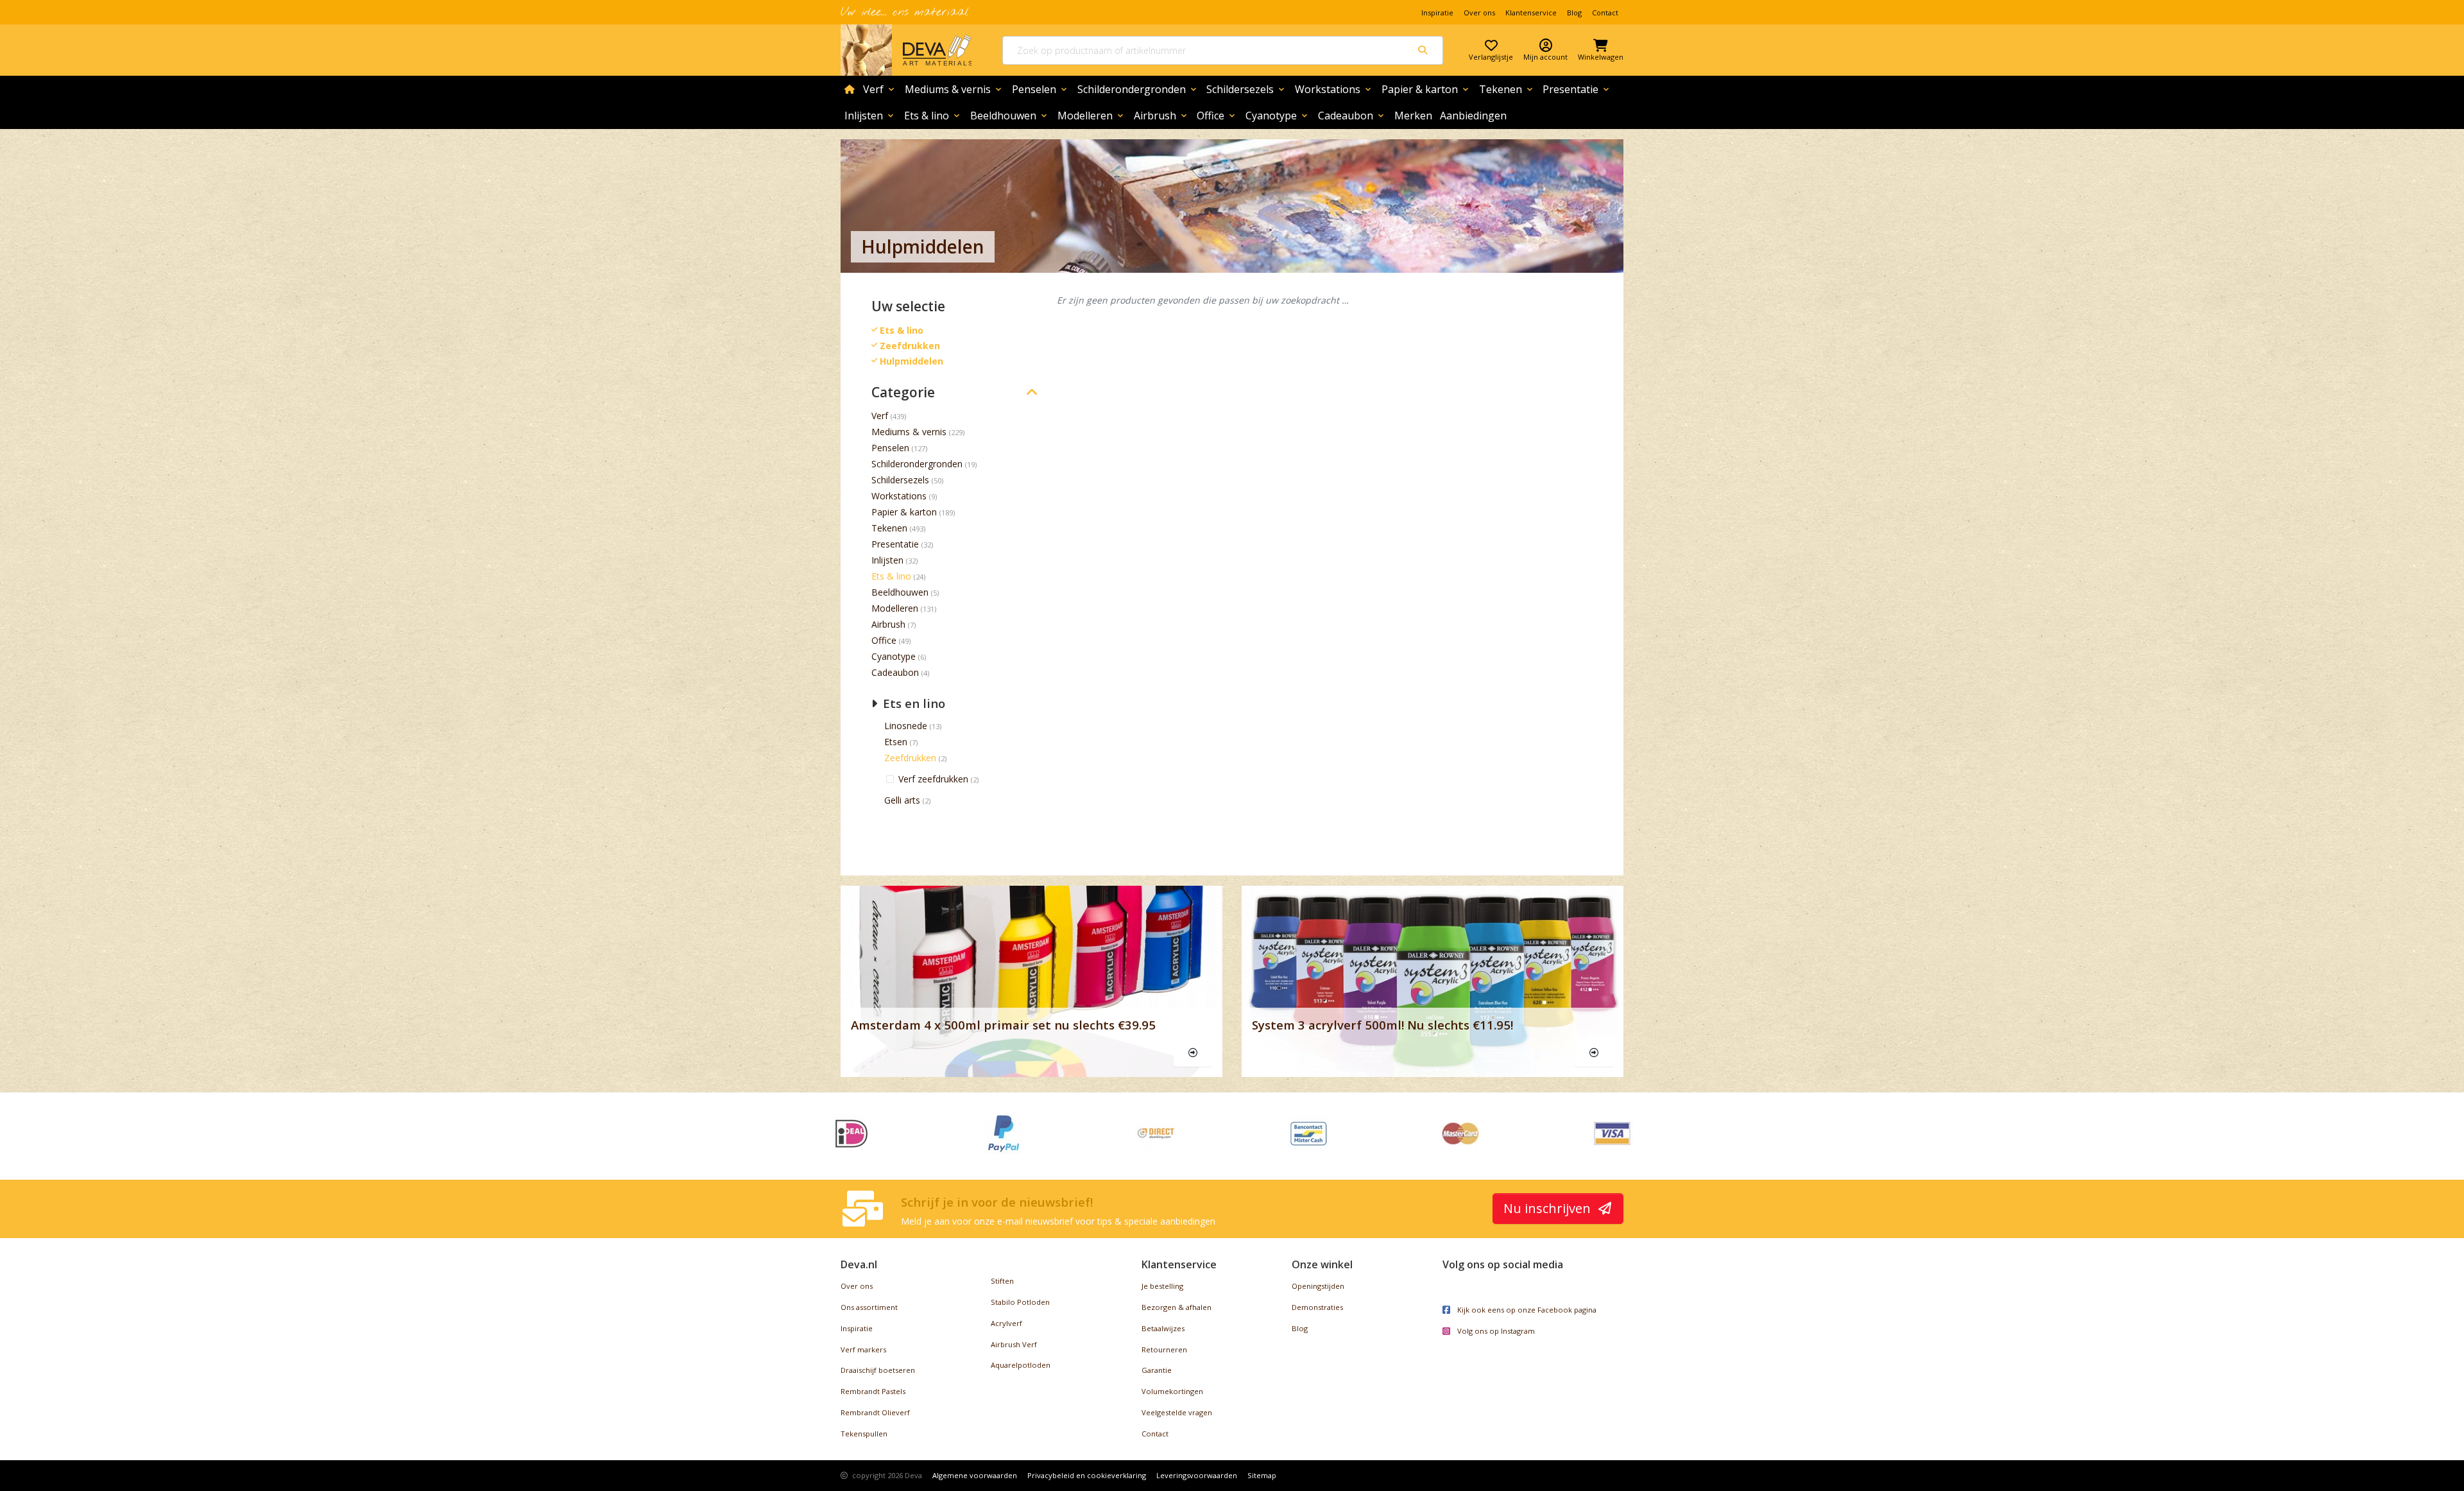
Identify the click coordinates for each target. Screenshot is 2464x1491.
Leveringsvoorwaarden (1197, 1475)
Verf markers (863, 1349)
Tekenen (1507, 89)
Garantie (1157, 1370)
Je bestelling (1162, 1286)
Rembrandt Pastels (873, 1391)
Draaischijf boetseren (878, 1370)
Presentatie (1577, 89)
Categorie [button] (903, 392)
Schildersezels (1246, 89)
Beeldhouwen (1010, 116)
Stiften (1002, 1281)
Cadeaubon (1352, 116)
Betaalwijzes (1163, 1328)
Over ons (1479, 13)
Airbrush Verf (1014, 1344)
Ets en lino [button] (912, 703)
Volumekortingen (1172, 1391)
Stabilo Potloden (1020, 1302)
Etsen (896, 742)
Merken (1413, 116)
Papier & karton (1426, 89)
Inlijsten (870, 116)
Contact (1605, 13)
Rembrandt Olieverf (875, 1412)
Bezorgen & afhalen (1176, 1307)
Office (1217, 116)
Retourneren (1164, 1349)
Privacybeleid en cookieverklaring (1087, 1475)
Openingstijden (1318, 1286)
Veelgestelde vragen (1177, 1412)
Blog (1574, 13)
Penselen (1040, 89)
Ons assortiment (869, 1307)
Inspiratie (1437, 13)
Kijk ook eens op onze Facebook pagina (1526, 1310)
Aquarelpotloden (1021, 1365)
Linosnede (906, 726)
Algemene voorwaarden (975, 1475)
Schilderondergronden (1138, 89)
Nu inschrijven (1549, 1208)
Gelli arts (902, 800)
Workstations (1334, 89)
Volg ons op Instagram (1495, 1331)
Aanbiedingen (1473, 116)
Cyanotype (1278, 116)
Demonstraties (1317, 1307)
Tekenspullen (864, 1434)
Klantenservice (1531, 13)
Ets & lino (933, 116)
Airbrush (1161, 116)
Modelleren (1091, 116)
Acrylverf (1006, 1323)
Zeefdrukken (910, 758)
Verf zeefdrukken (935, 779)
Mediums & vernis (954, 89)
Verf (880, 89)
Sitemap (1262, 1475)
